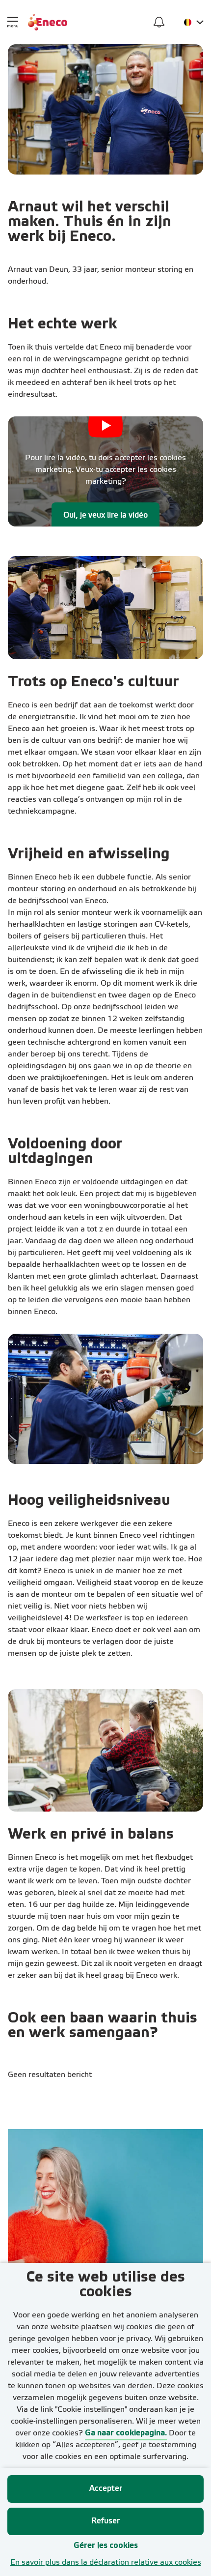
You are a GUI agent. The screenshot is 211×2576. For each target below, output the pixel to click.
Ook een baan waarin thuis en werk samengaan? (103, 2026)
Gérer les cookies (106, 2546)
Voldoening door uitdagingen (65, 1152)
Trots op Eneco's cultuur (93, 682)
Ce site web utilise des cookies (106, 2285)
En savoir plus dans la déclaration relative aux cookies (106, 2563)
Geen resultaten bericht (50, 2075)
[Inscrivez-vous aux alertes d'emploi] (159, 22)
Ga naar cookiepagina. (126, 2433)
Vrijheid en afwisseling (89, 854)
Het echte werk (63, 324)
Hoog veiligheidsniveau (89, 1501)
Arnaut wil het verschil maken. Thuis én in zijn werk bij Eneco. (90, 222)
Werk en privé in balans (91, 1835)
